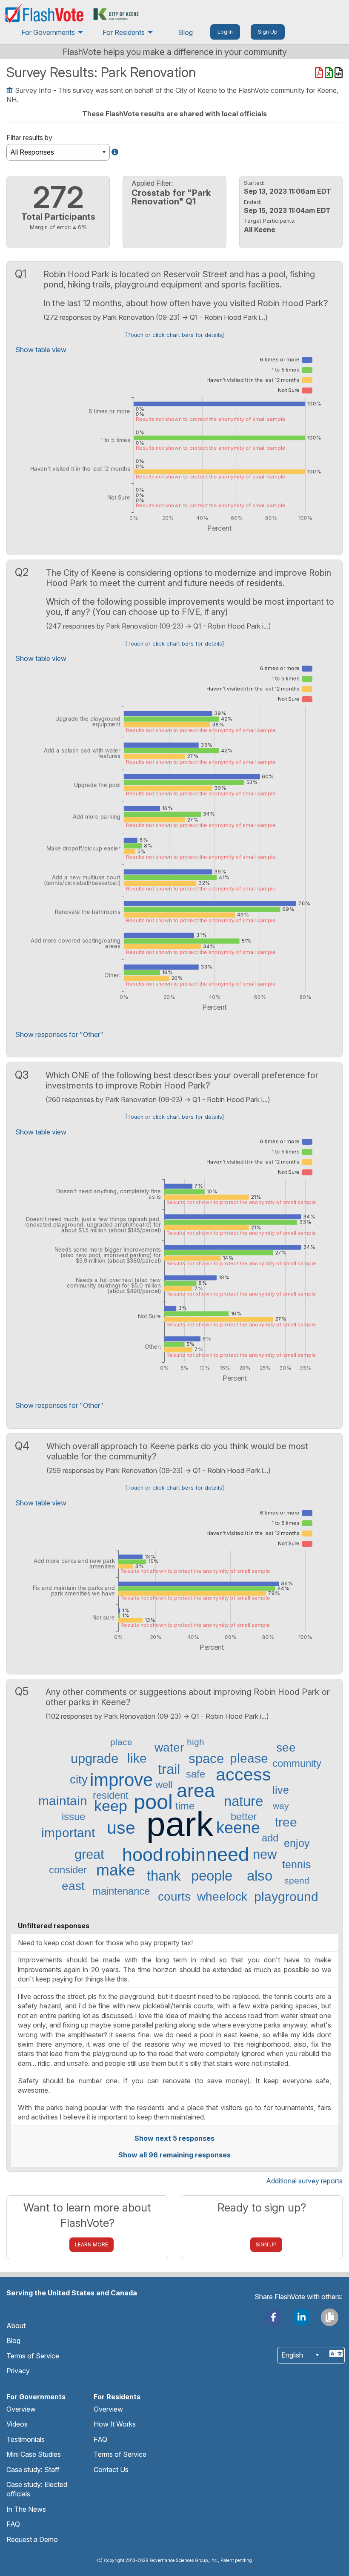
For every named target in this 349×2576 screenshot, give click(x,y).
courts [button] (174, 1897)
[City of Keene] (116, 13)
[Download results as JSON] (339, 74)
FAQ (13, 2524)
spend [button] (297, 1880)
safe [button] (196, 1774)
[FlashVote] (44, 13)
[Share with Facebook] (274, 2316)
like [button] (137, 1758)
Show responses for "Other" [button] (59, 1034)
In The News (26, 2509)
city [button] (79, 1780)
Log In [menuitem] (225, 32)
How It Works (115, 2424)
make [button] (116, 1871)
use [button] (121, 1828)
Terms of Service (33, 2356)
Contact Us (111, 2470)
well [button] (164, 1785)
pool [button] (153, 1802)
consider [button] (68, 1870)
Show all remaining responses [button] (174, 2155)
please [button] (249, 1758)
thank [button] (164, 1876)
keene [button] (238, 1828)
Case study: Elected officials (37, 2489)
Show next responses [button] (174, 2138)
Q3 (23, 1075)
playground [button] (286, 1897)
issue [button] (73, 1817)
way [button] (281, 1806)
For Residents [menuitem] (124, 32)
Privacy (18, 2371)
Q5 (23, 1691)
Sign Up (266, 2244)
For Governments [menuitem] (48, 32)
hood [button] (143, 1855)
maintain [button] (63, 1801)
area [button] (196, 1791)
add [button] (270, 1838)
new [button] (265, 1854)
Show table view (41, 350)
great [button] (89, 1854)
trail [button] (169, 1769)
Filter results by (29, 138)
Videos (17, 2424)
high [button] (196, 1742)
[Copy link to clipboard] (329, 2316)
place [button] (121, 1742)
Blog (13, 2341)
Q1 (22, 274)
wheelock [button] (222, 1897)
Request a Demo (32, 2539)
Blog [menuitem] (186, 32)
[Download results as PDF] (320, 74)
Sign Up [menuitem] (268, 32)
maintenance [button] (121, 1891)
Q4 (24, 1446)
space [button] (206, 1759)
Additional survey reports (304, 2181)
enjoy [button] (297, 1843)
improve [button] (121, 1780)
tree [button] (286, 1822)
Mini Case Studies (34, 2454)
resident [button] (111, 1795)
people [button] (212, 1876)
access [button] (243, 1775)
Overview (21, 2409)
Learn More (92, 2244)
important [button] (68, 1833)
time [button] (185, 1806)
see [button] (286, 1748)
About (16, 2326)
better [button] (244, 1817)
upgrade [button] (94, 1759)
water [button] (169, 1748)
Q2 (23, 572)
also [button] (260, 1876)
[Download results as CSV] (330, 74)
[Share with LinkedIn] (302, 2316)
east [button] (73, 1886)
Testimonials (26, 2439)
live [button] (281, 1790)
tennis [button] (297, 1865)
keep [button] (111, 1806)
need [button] (228, 1855)
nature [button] (243, 1801)
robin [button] (185, 1855)
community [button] (297, 1763)
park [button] (180, 1824)
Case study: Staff (33, 2470)
